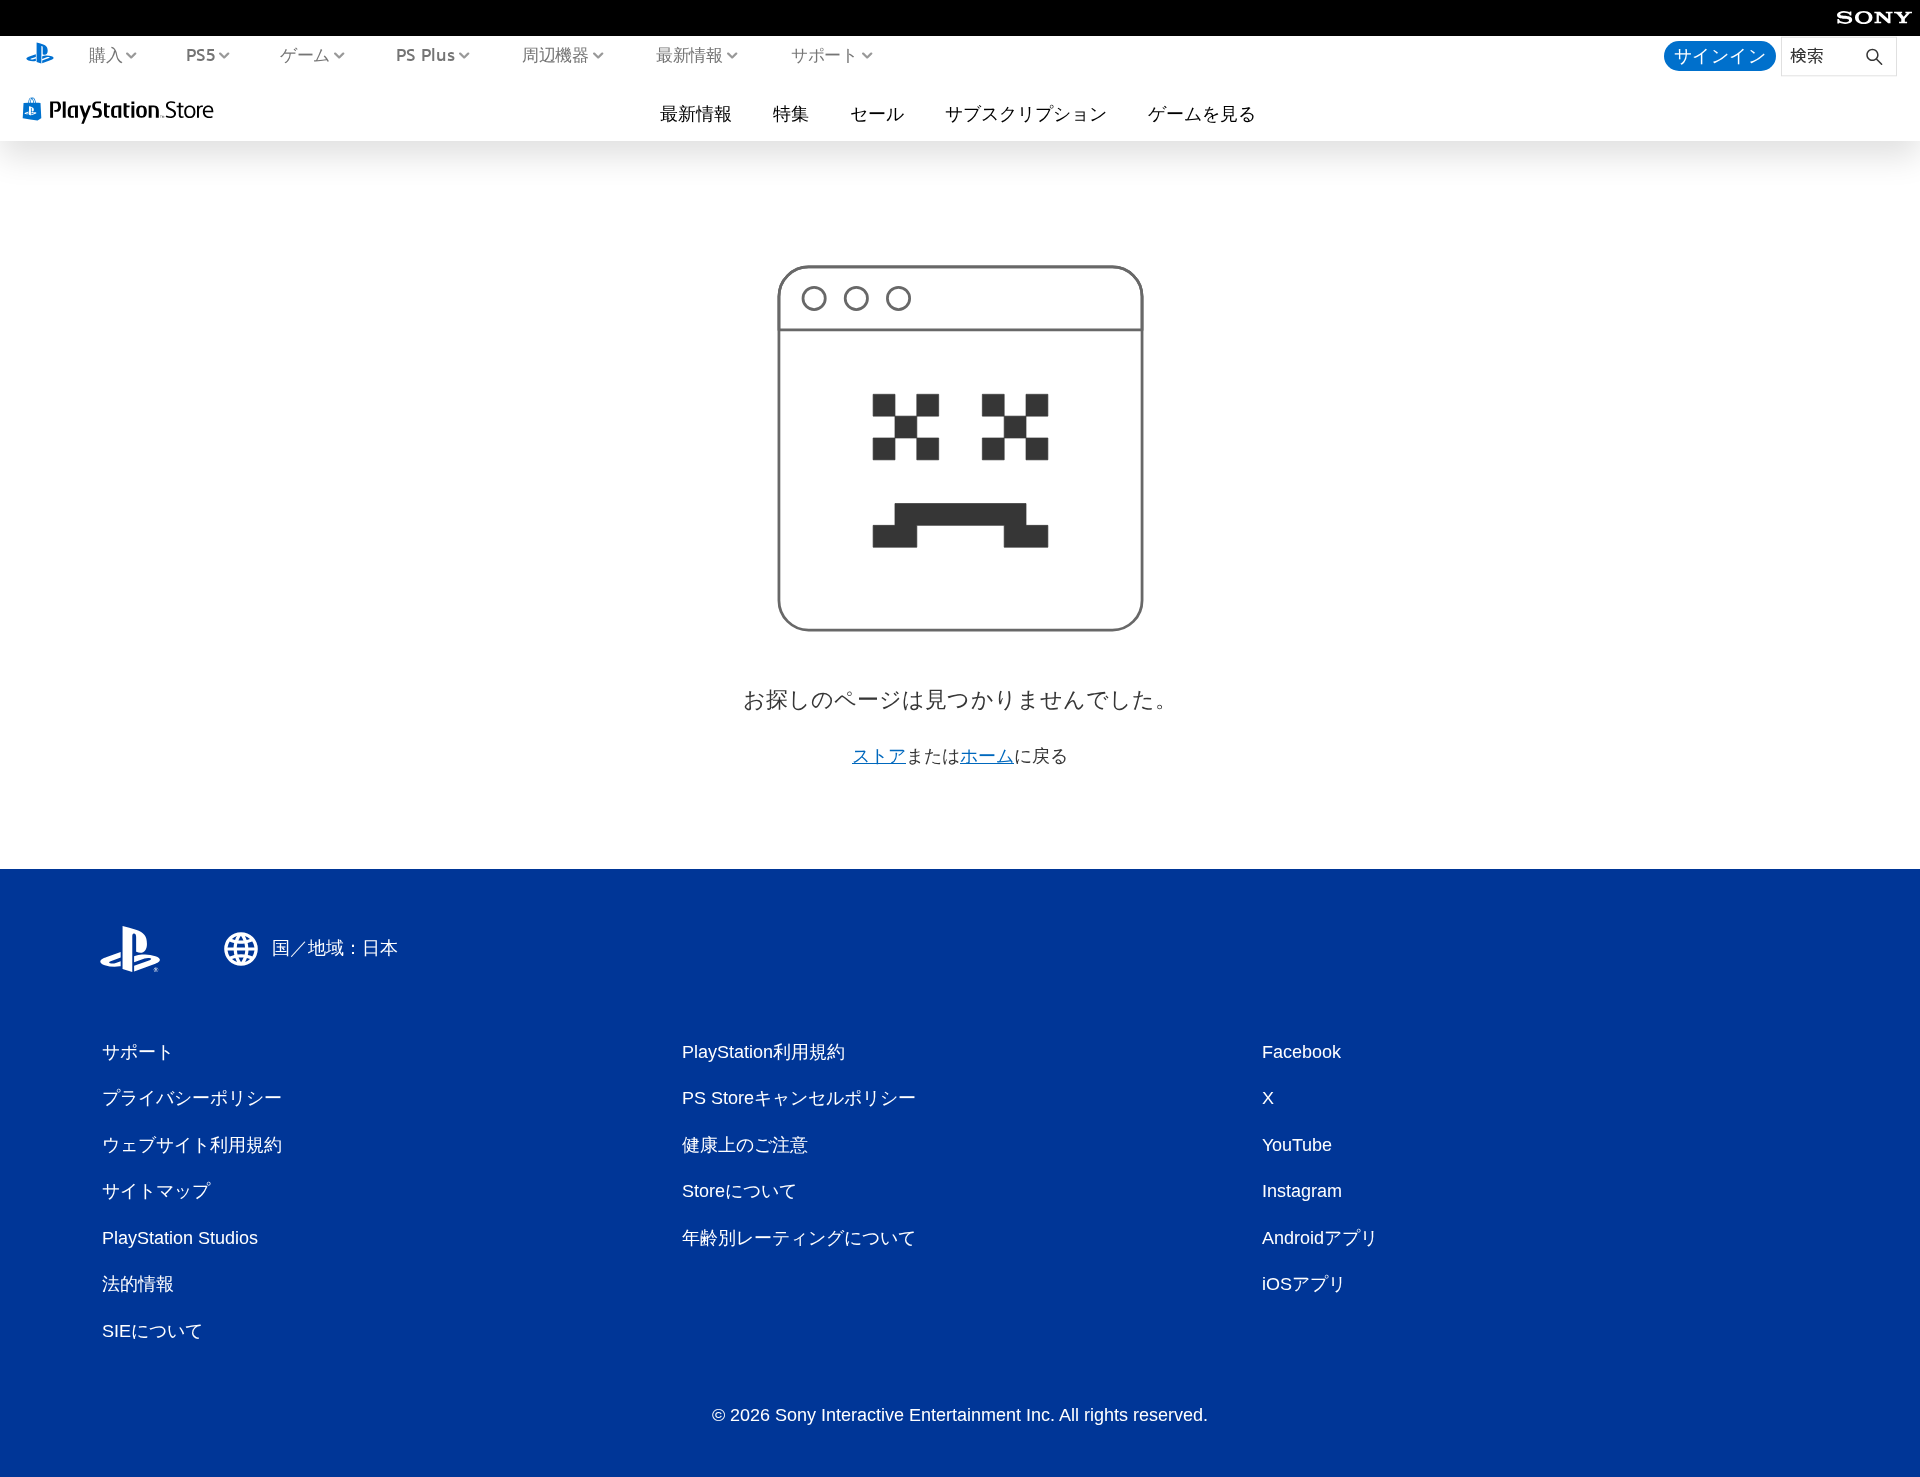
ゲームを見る (1202, 113)
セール (877, 113)
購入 (105, 54)
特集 (791, 113)
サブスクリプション (1026, 113)
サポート (824, 54)
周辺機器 (555, 54)
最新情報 (690, 54)
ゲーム (304, 54)
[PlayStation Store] (125, 109)
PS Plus (425, 54)
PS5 (201, 54)
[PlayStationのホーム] (40, 56)
